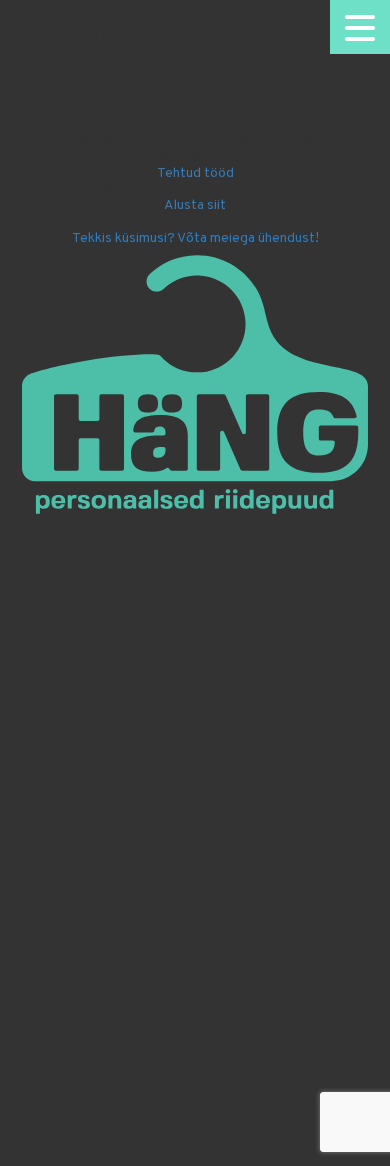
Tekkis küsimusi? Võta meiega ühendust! (195, 238)
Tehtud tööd (195, 173)
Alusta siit (195, 205)
